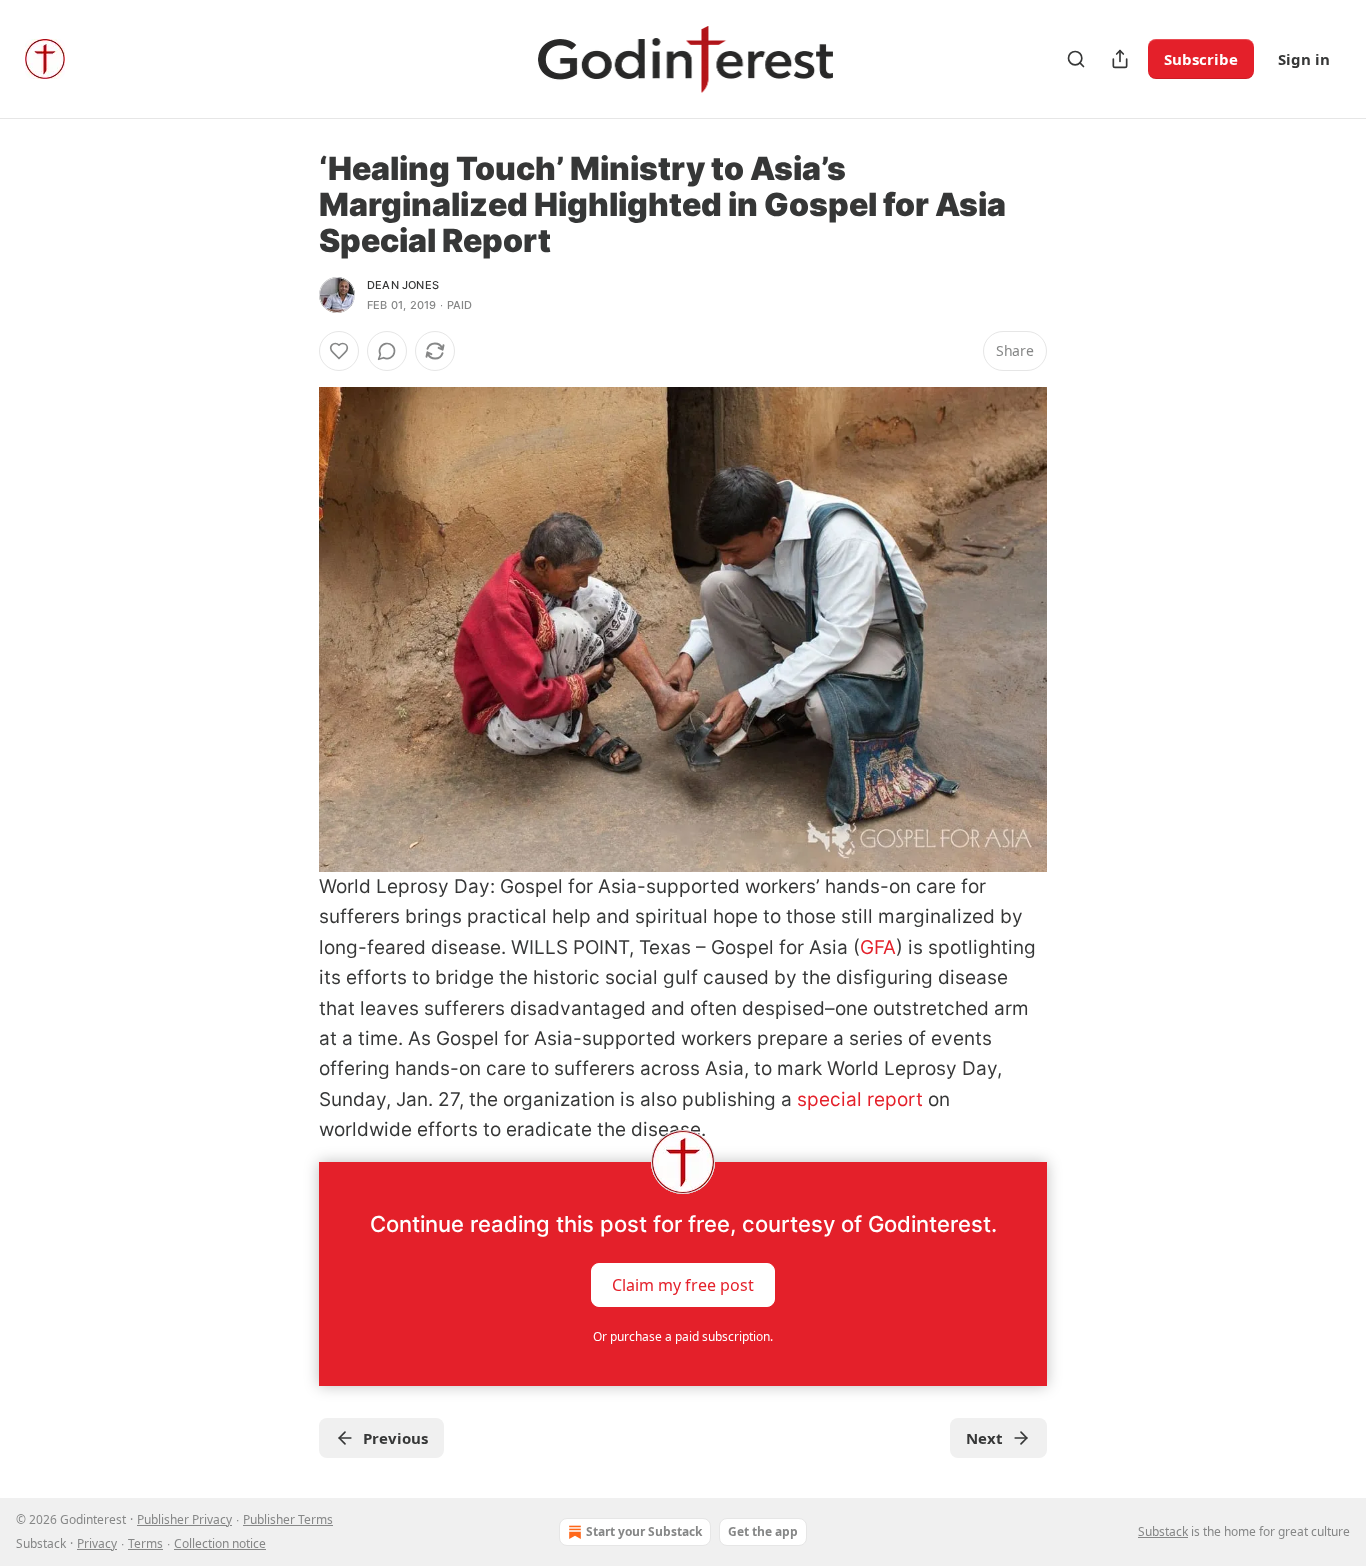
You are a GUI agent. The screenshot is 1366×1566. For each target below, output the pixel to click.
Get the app (763, 1531)
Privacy (97, 1543)
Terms (145, 1543)
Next (984, 1438)
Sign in (1304, 59)
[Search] (1076, 59)
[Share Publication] (1120, 59)
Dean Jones (403, 285)
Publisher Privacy (184, 1519)
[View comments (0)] (387, 351)
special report (860, 1099)
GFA (878, 947)
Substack (1163, 1531)
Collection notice (220, 1543)
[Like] (339, 351)
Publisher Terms (288, 1519)
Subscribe (1201, 59)
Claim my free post (683, 1284)
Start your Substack (644, 1531)
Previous (395, 1438)
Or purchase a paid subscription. (683, 1336)
